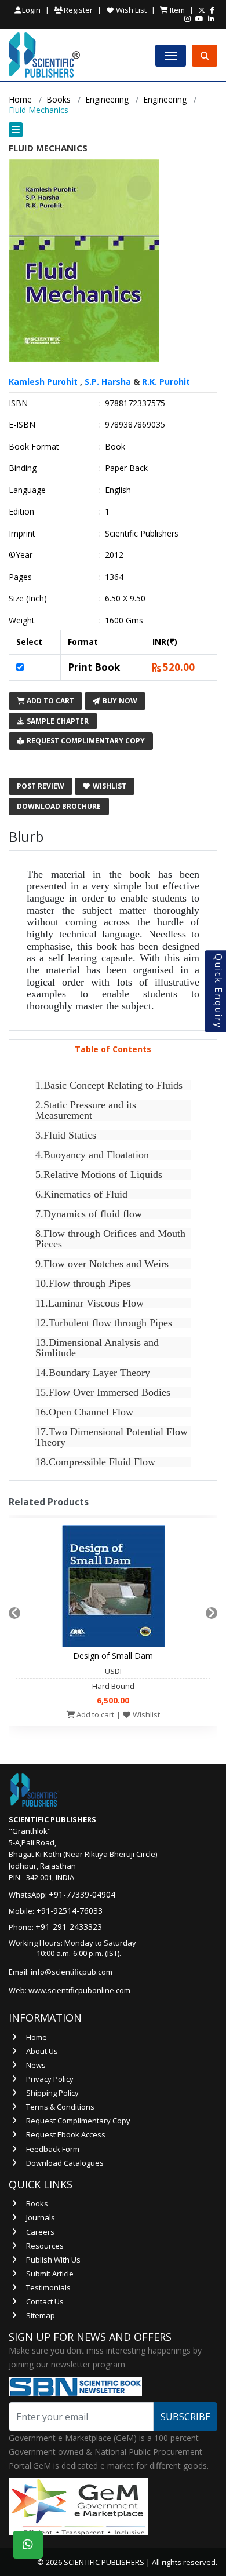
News (36, 2065)
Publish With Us (53, 2260)
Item (176, 10)
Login (31, 10)
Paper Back (126, 468)
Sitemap (41, 2315)
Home (20, 99)
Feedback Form (53, 2149)
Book (115, 447)
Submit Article (50, 2274)
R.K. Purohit (166, 382)
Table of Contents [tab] (113, 1049)
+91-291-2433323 (69, 1927)
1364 (114, 577)
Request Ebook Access (66, 2134)
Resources (45, 2246)
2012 (114, 555)
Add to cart (94, 1714)
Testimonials (48, 2287)
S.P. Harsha (108, 382)
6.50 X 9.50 (125, 599)
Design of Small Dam (113, 1656)
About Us (42, 2051)
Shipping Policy (52, 2093)
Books (59, 99)
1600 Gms (124, 621)
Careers (40, 2232)
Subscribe (185, 2417)
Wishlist (109, 786)
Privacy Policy (50, 2079)
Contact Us (45, 2301)
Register (77, 10)
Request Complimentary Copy (85, 741)
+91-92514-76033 (69, 1911)
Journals (41, 2217)
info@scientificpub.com (72, 1972)
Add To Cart (50, 701)
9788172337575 (135, 403)
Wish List (130, 10)
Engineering (107, 99)
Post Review (41, 786)
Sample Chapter (57, 721)
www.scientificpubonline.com (79, 1990)
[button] (113, 130)
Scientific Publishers (142, 534)
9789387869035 (135, 425)
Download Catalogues (65, 2163)
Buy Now (119, 701)
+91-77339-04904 (82, 1894)
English (118, 490)
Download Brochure (59, 806)
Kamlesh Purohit (43, 382)
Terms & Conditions (60, 2107)
